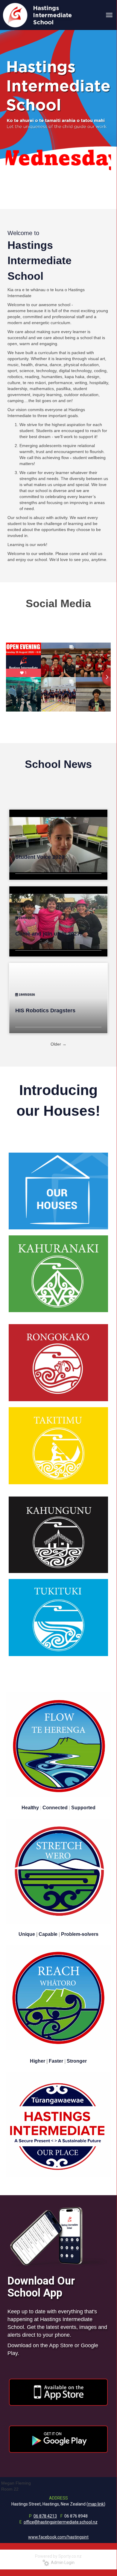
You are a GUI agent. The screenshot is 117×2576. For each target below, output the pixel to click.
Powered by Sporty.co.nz (58, 2556)
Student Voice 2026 (40, 857)
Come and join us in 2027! (48, 934)
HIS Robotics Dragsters (45, 1010)
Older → (58, 1044)
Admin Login (62, 2563)
